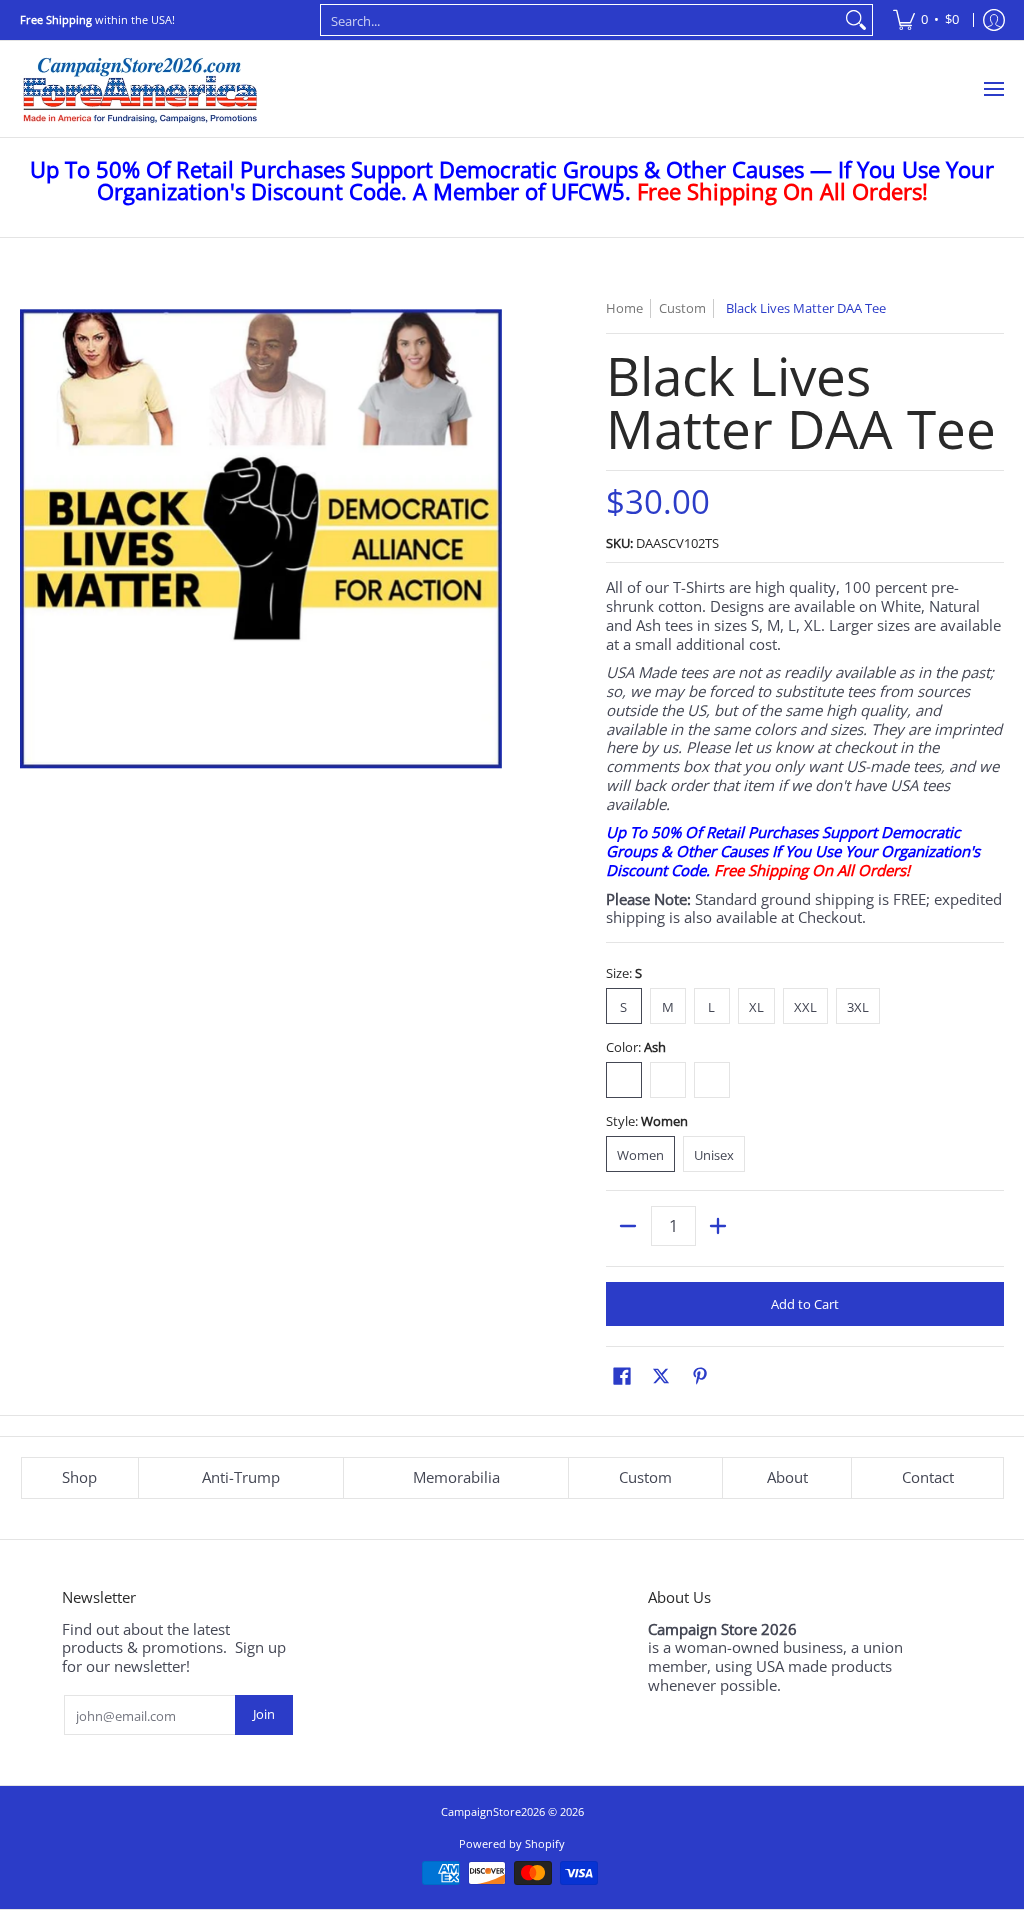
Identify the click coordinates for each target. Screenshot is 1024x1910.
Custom (645, 1477)
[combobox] (581, 20)
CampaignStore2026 (493, 1811)
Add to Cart (805, 1304)
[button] (622, 1375)
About (787, 1477)
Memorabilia (456, 1477)
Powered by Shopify (512, 1843)
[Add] (718, 1226)
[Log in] (994, 20)
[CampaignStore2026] (140, 89)
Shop (79, 1477)
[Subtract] (628, 1226)
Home (624, 308)
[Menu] (993, 89)
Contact (928, 1477)
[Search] (856, 20)
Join (264, 1714)
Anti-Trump (241, 1477)
